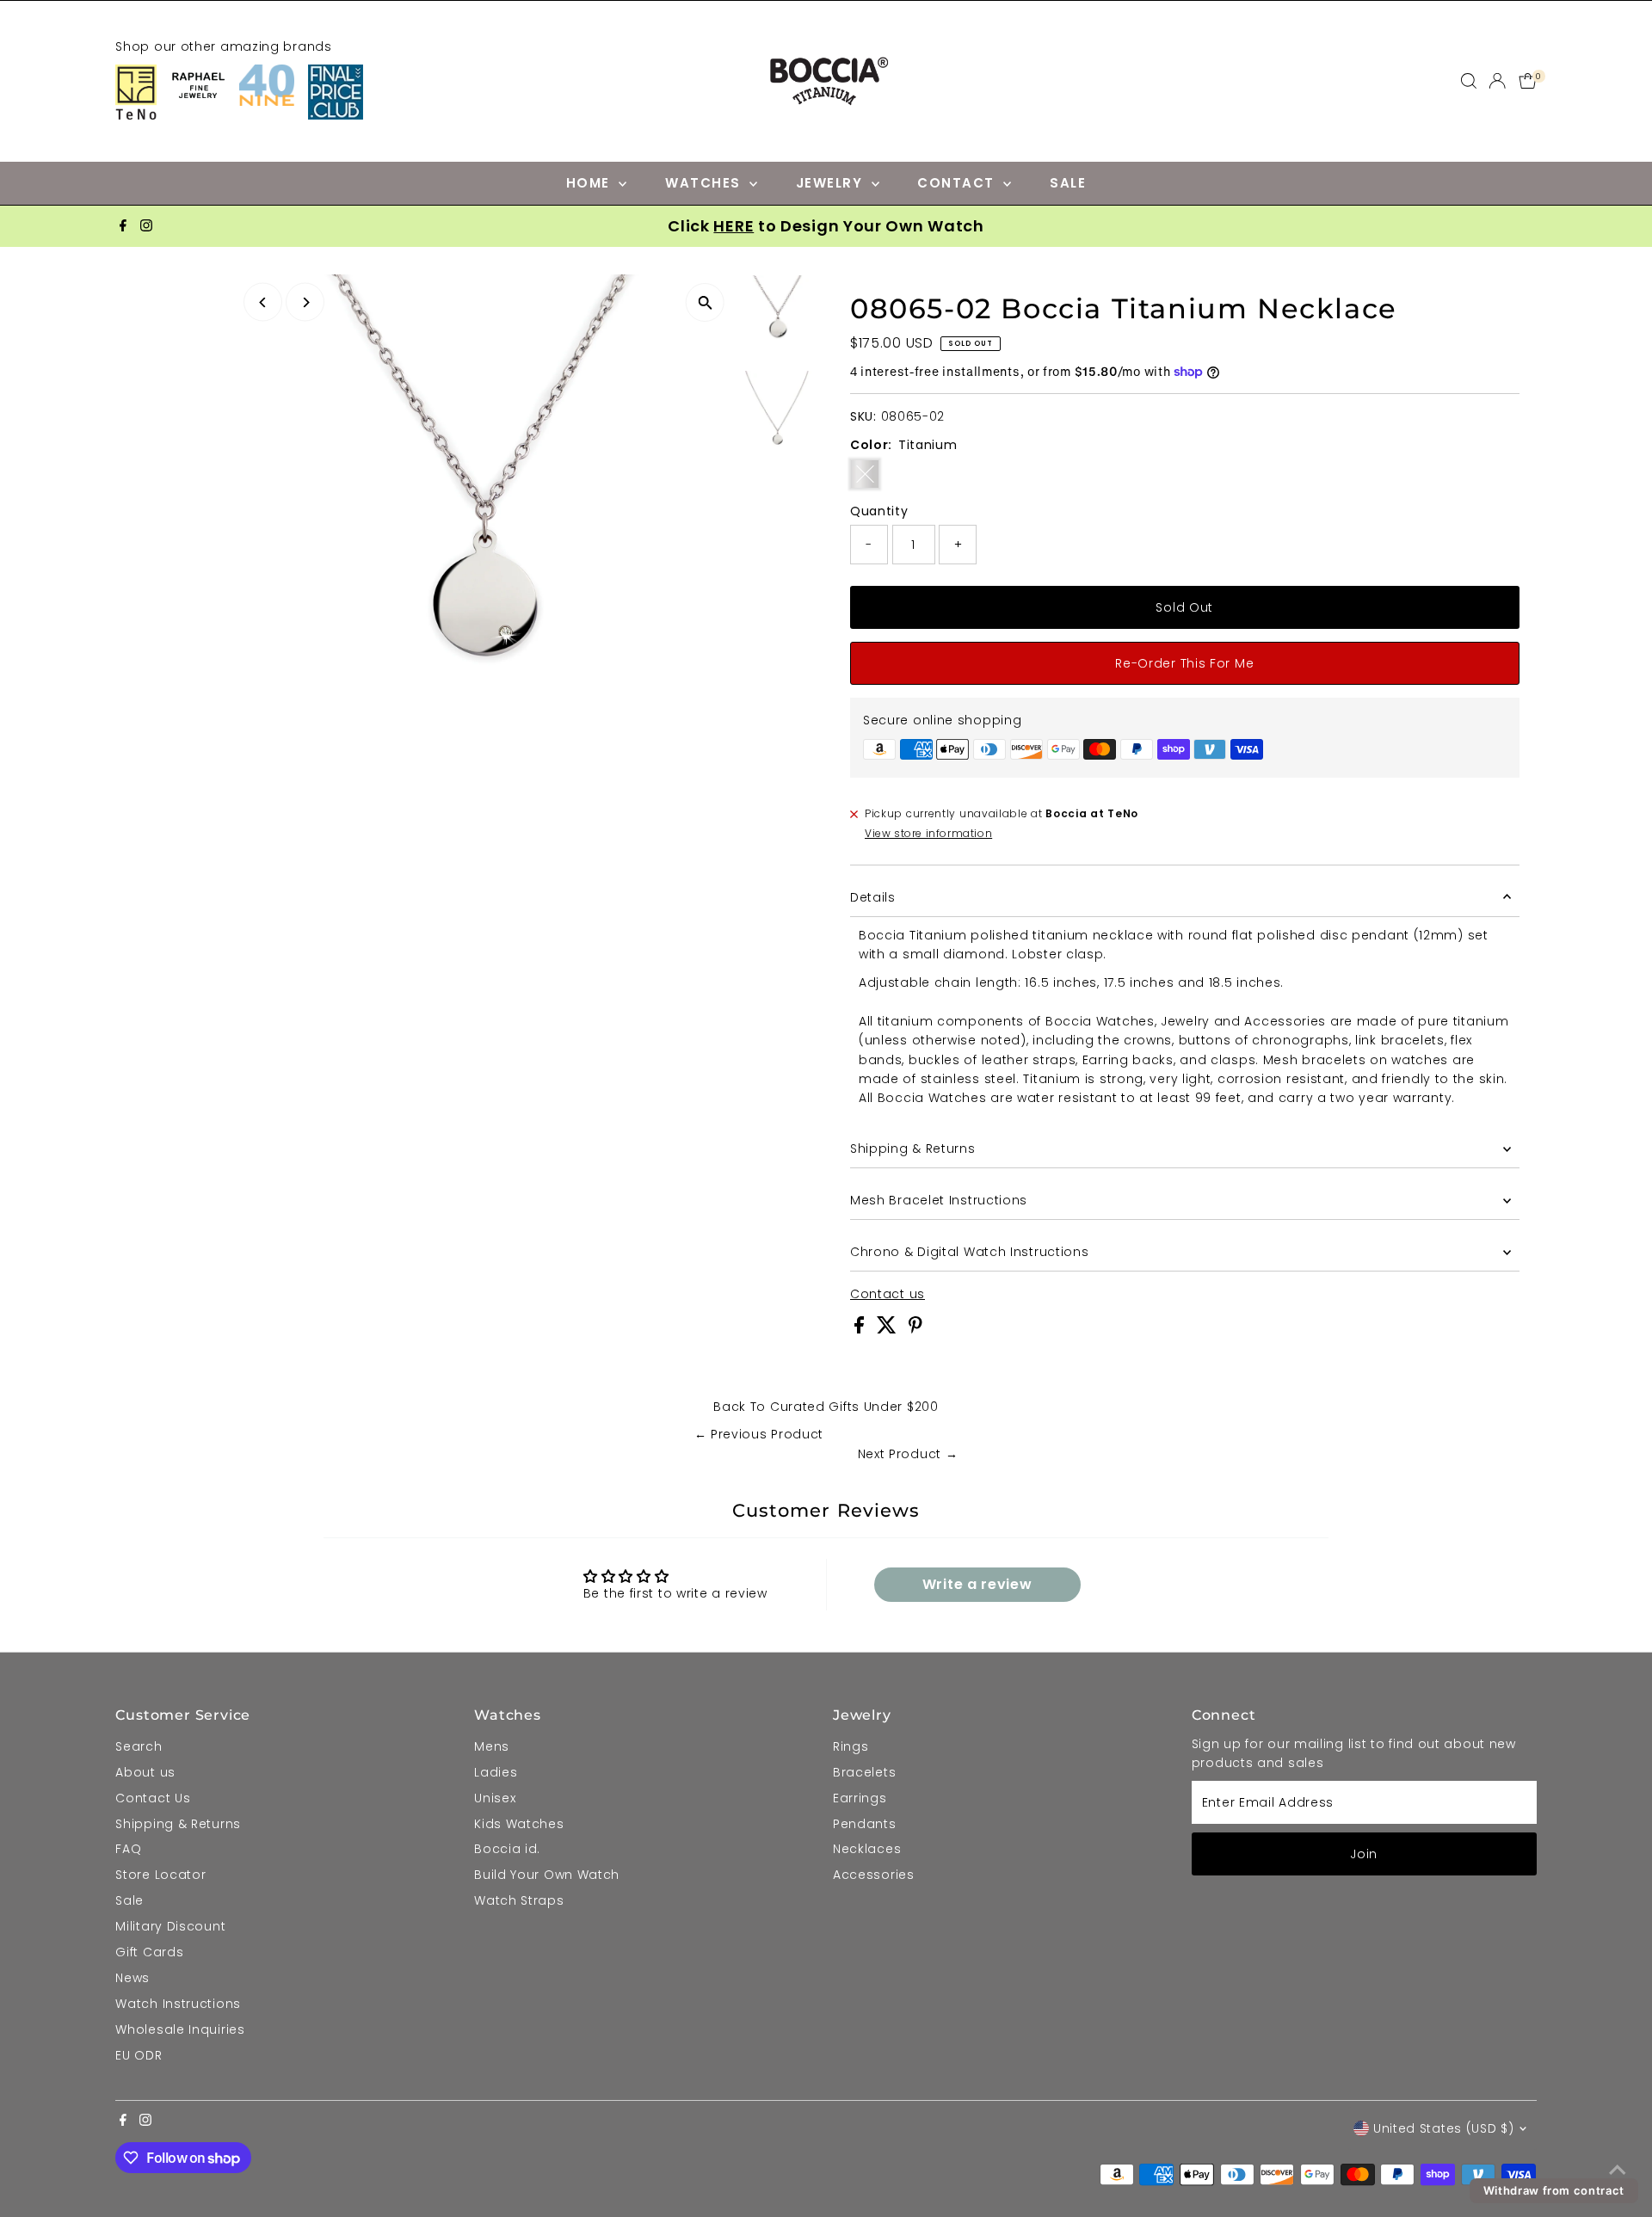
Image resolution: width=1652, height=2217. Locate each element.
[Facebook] (123, 226)
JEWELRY (832, 183)
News (133, 1978)
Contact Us (153, 1798)
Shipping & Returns (913, 1149)
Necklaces (867, 1849)
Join (1364, 1854)
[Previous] (263, 302)
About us (145, 1772)
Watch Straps (519, 1900)
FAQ (128, 1849)
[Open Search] (1469, 81)
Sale (129, 1900)
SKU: (863, 416)
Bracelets (864, 1772)
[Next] (305, 302)
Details (873, 897)
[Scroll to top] (1618, 2170)
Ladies (496, 1772)
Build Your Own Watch (547, 1875)
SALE (1068, 183)
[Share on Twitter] (889, 1329)
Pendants (865, 1824)
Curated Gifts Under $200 (854, 1407)
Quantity (879, 511)
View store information (928, 834)
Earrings (860, 1798)
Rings (851, 1746)
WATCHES (705, 183)
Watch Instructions (178, 2004)
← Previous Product (759, 1434)
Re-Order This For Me (1184, 663)
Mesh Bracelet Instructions (939, 1200)
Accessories (874, 1875)
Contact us (888, 1294)
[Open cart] (1528, 81)
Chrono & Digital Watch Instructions (970, 1252)
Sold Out (1184, 607)
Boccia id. (507, 1849)
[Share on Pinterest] (915, 1329)
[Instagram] (146, 226)
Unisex (495, 1798)
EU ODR (139, 2055)
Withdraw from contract (1554, 2190)
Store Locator (160, 1875)
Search (139, 1746)
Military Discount (170, 1926)
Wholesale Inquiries (180, 2029)
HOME (591, 183)
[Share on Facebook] (861, 1329)
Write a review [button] (977, 1584)
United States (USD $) (1444, 2128)
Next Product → (908, 1454)
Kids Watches (519, 1824)
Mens (492, 1746)
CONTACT (958, 183)
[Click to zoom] (705, 302)
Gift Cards (149, 1952)
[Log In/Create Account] (1497, 81)
